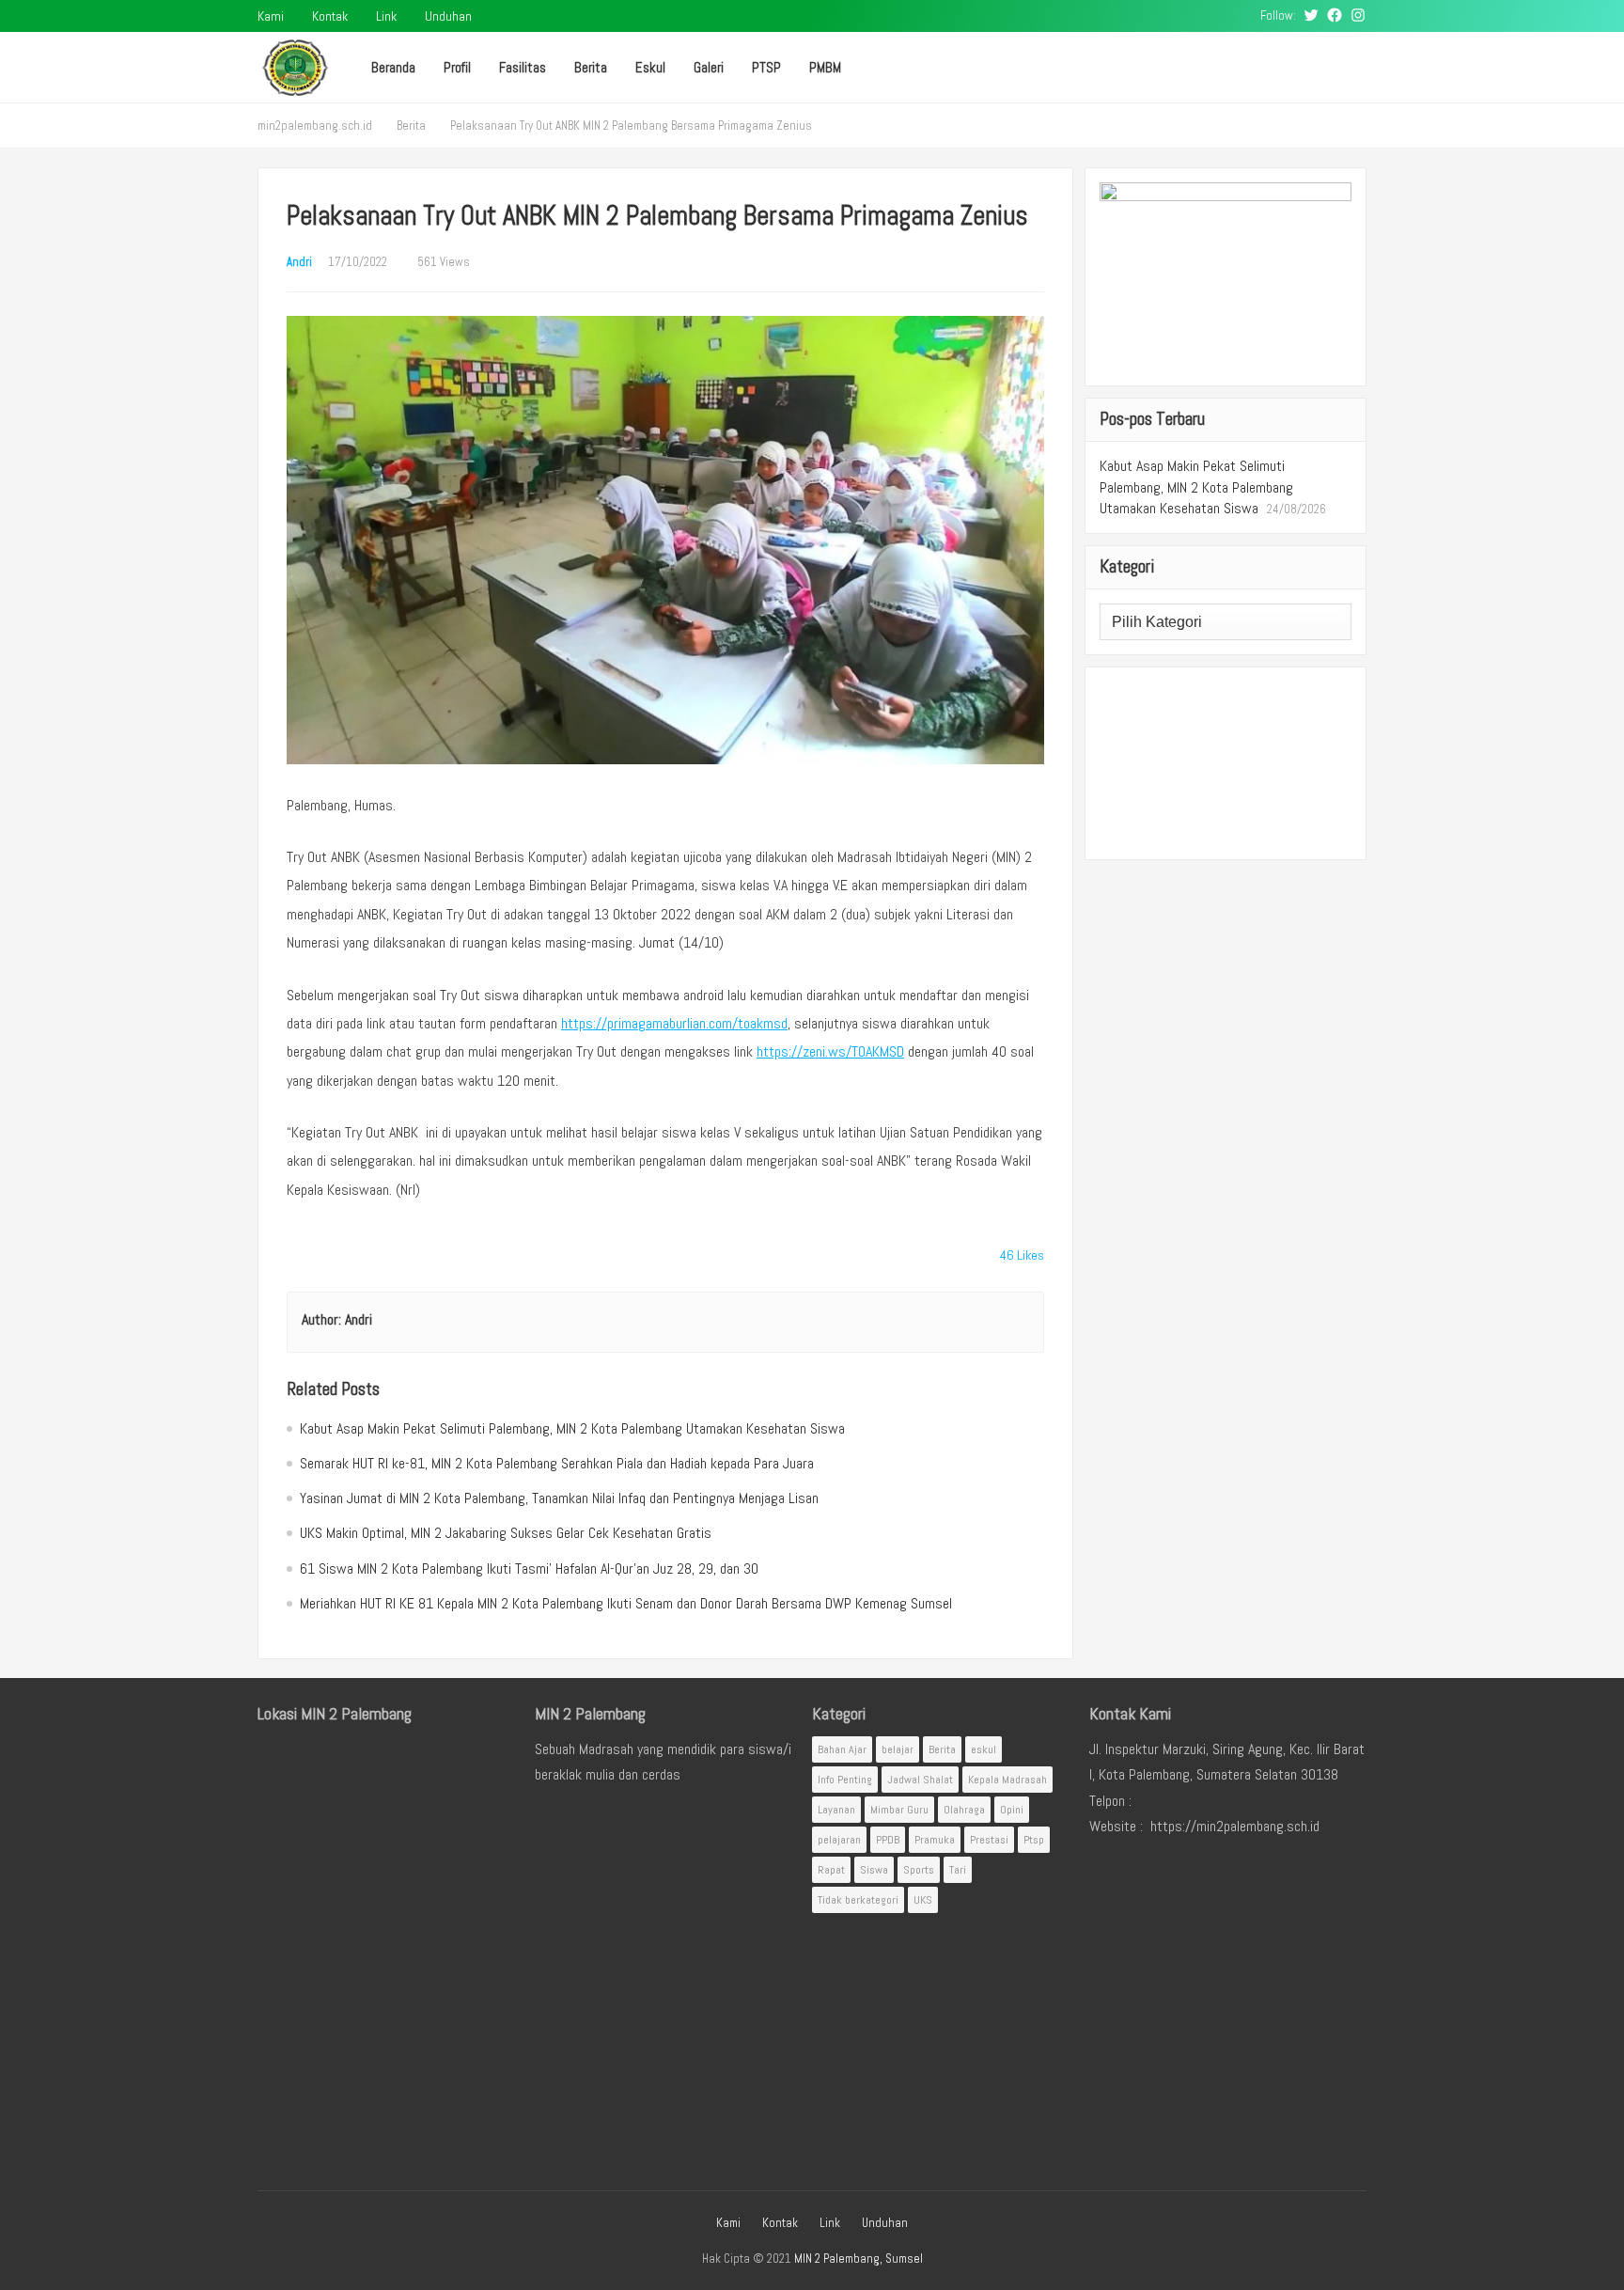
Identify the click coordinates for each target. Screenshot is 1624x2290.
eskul (984, 1749)
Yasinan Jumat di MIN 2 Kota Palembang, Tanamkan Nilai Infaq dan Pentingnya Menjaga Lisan (559, 1498)
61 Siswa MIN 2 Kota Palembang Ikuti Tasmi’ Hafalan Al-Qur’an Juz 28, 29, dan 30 (529, 1568)
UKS (923, 1900)
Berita (591, 67)
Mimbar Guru (899, 1810)
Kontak (330, 16)
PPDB (888, 1840)
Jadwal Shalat (920, 1780)
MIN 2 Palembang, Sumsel (859, 2259)
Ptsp (1034, 1840)
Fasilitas (523, 67)
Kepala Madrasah (1007, 1780)
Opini (1012, 1810)
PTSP (766, 67)
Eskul (650, 67)
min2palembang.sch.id (315, 125)
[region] (1226, 763)
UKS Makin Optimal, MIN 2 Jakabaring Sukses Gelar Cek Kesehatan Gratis (506, 1533)
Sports (919, 1870)
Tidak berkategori (858, 1900)
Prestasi (989, 1840)
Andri (299, 262)
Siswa (874, 1870)
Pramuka (935, 1840)
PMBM (825, 67)
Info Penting (845, 1780)
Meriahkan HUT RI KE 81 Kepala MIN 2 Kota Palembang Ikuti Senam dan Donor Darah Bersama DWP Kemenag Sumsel (626, 1603)
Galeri (709, 67)
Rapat (831, 1870)
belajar (898, 1749)
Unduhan (448, 16)
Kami (271, 16)
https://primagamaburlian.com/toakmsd (674, 1023)
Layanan (836, 1810)
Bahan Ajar (842, 1749)
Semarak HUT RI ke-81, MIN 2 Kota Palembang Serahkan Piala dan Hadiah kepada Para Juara (557, 1463)
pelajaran (839, 1840)
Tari (958, 1870)
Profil (457, 67)
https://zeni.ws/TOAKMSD (830, 1051)
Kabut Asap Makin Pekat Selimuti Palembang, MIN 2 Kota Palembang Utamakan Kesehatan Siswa (572, 1428)
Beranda (393, 67)
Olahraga (964, 1810)
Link (386, 16)
